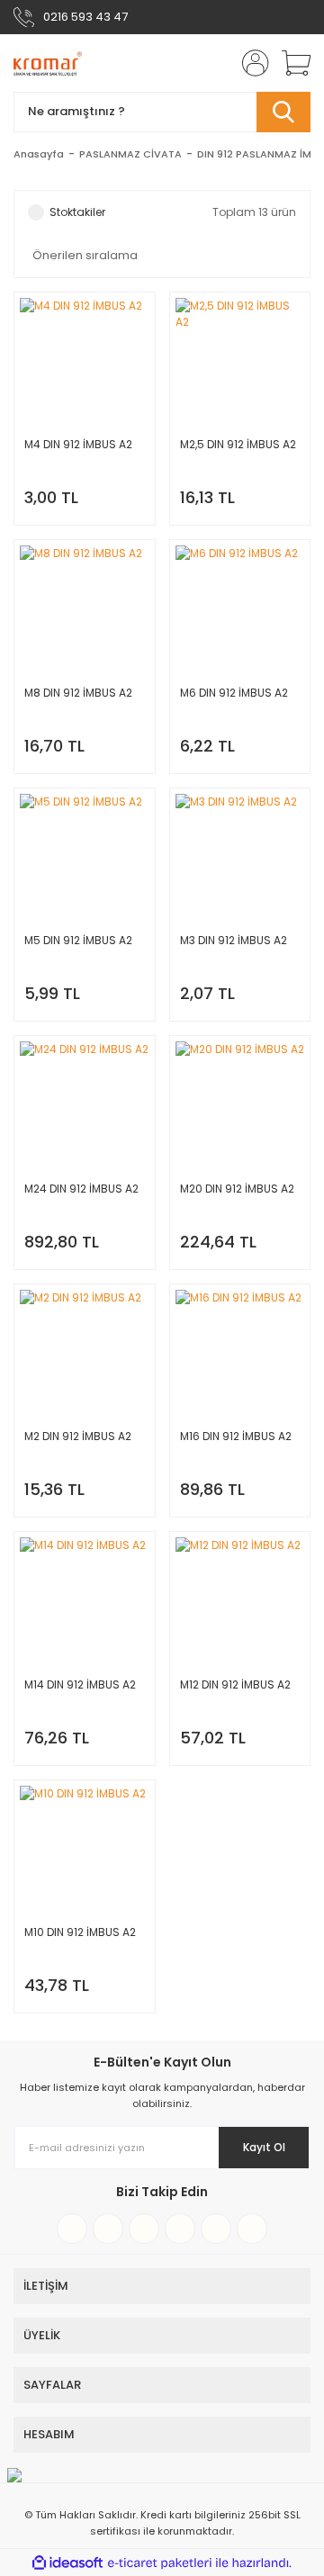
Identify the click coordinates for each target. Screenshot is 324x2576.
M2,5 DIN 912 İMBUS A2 (238, 444)
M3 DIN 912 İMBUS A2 (234, 940)
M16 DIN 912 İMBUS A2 (236, 1436)
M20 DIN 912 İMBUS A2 (237, 1189)
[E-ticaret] (160, 2562)
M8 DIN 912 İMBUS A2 (78, 693)
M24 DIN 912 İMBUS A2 (81, 1189)
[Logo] (48, 63)
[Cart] (290, 63)
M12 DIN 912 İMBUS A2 (235, 1684)
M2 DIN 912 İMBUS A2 (78, 1436)
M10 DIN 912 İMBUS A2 (80, 1932)
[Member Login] (250, 63)
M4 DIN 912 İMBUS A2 (78, 444)
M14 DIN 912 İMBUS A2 (80, 1684)
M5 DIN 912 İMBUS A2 (78, 940)
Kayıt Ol (264, 2147)
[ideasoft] (67, 2563)
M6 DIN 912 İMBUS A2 (234, 693)
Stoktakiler (77, 212)
